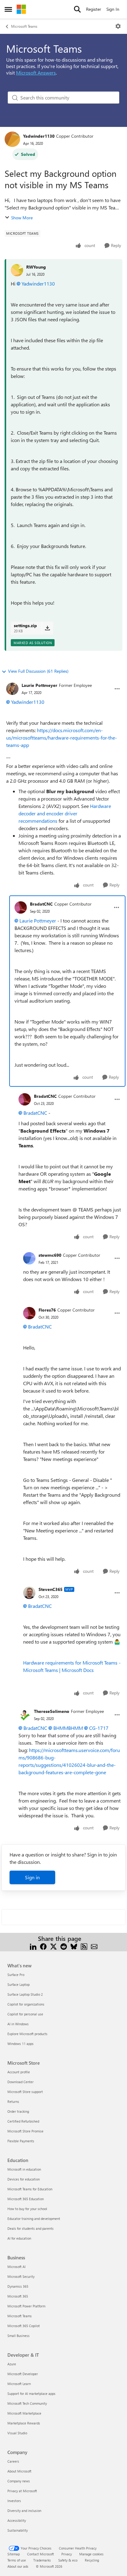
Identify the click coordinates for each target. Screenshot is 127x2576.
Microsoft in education (24, 2169)
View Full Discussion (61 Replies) (38, 671)
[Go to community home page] (21, 9)
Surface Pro (16, 1975)
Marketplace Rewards (24, 2423)
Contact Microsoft (41, 2554)
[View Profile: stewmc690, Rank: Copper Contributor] (29, 1258)
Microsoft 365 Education (26, 2199)
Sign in (32, 1877)
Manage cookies (91, 2554)
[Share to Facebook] (43, 1946)
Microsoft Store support (25, 2092)
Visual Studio (17, 2433)
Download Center (20, 2082)
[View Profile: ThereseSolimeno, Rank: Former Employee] (25, 1715)
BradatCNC (41, 904)
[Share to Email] (94, 1946)
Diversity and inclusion (24, 2511)
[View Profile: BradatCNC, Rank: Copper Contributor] (21, 907)
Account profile (19, 2072)
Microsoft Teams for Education (30, 2189)
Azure (12, 2364)
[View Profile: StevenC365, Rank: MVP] (29, 1593)
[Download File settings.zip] (47, 628)
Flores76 (47, 1310)
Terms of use (17, 2560)
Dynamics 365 (18, 2286)
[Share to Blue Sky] (74, 1946)
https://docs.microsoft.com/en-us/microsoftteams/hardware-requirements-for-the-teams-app (61, 738)
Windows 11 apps (20, 2044)
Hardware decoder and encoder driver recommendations (65, 813)
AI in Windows (18, 2024)
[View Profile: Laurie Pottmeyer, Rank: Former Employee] (12, 689)
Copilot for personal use (25, 2014)
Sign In (113, 9)
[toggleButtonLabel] (118, 26)
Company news (19, 2481)
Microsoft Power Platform (26, 2306)
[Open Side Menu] (8, 9)
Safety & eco (68, 2560)
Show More (22, 218)
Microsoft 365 (18, 2296)
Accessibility (17, 2520)
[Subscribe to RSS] (84, 1946)
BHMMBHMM (68, 1728)
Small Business (18, 2336)
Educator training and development (34, 2219)
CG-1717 (99, 1728)
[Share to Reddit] (64, 1946)
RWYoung (36, 267)
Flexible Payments (21, 2141)
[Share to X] (53, 1946)
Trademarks (42, 2560)
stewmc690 (50, 1255)
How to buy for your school (27, 2209)
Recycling (92, 2560)
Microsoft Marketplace (24, 2413)
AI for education (19, 2238)
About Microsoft (19, 2471)
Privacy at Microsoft (22, 2491)
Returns (13, 2101)
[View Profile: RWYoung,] (17, 270)
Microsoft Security (21, 2276)
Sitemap (14, 2554)
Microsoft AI (16, 2267)
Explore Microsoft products (27, 2034)
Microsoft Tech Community (27, 2403)
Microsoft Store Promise (25, 2131)
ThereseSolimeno (52, 1711)
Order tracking (18, 2111)
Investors (14, 2501)
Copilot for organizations (26, 2004)
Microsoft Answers (36, 73)
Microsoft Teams (24, 26)
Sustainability (18, 2530)
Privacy (67, 2554)
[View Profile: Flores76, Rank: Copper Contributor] (29, 1313)
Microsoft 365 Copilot (24, 2326)
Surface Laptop (18, 1984)
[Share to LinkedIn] (33, 1946)
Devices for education (24, 2179)
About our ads (18, 2566)
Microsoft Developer (23, 2374)
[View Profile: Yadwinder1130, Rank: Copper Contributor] (12, 139)
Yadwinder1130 (39, 136)
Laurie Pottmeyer (39, 685)
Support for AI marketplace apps (31, 2393)
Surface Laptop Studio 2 (25, 1994)
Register (94, 9)
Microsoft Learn (19, 2384)
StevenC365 (51, 1589)
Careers (13, 2461)
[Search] (77, 9)
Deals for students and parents (31, 2228)
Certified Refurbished (23, 2121)
